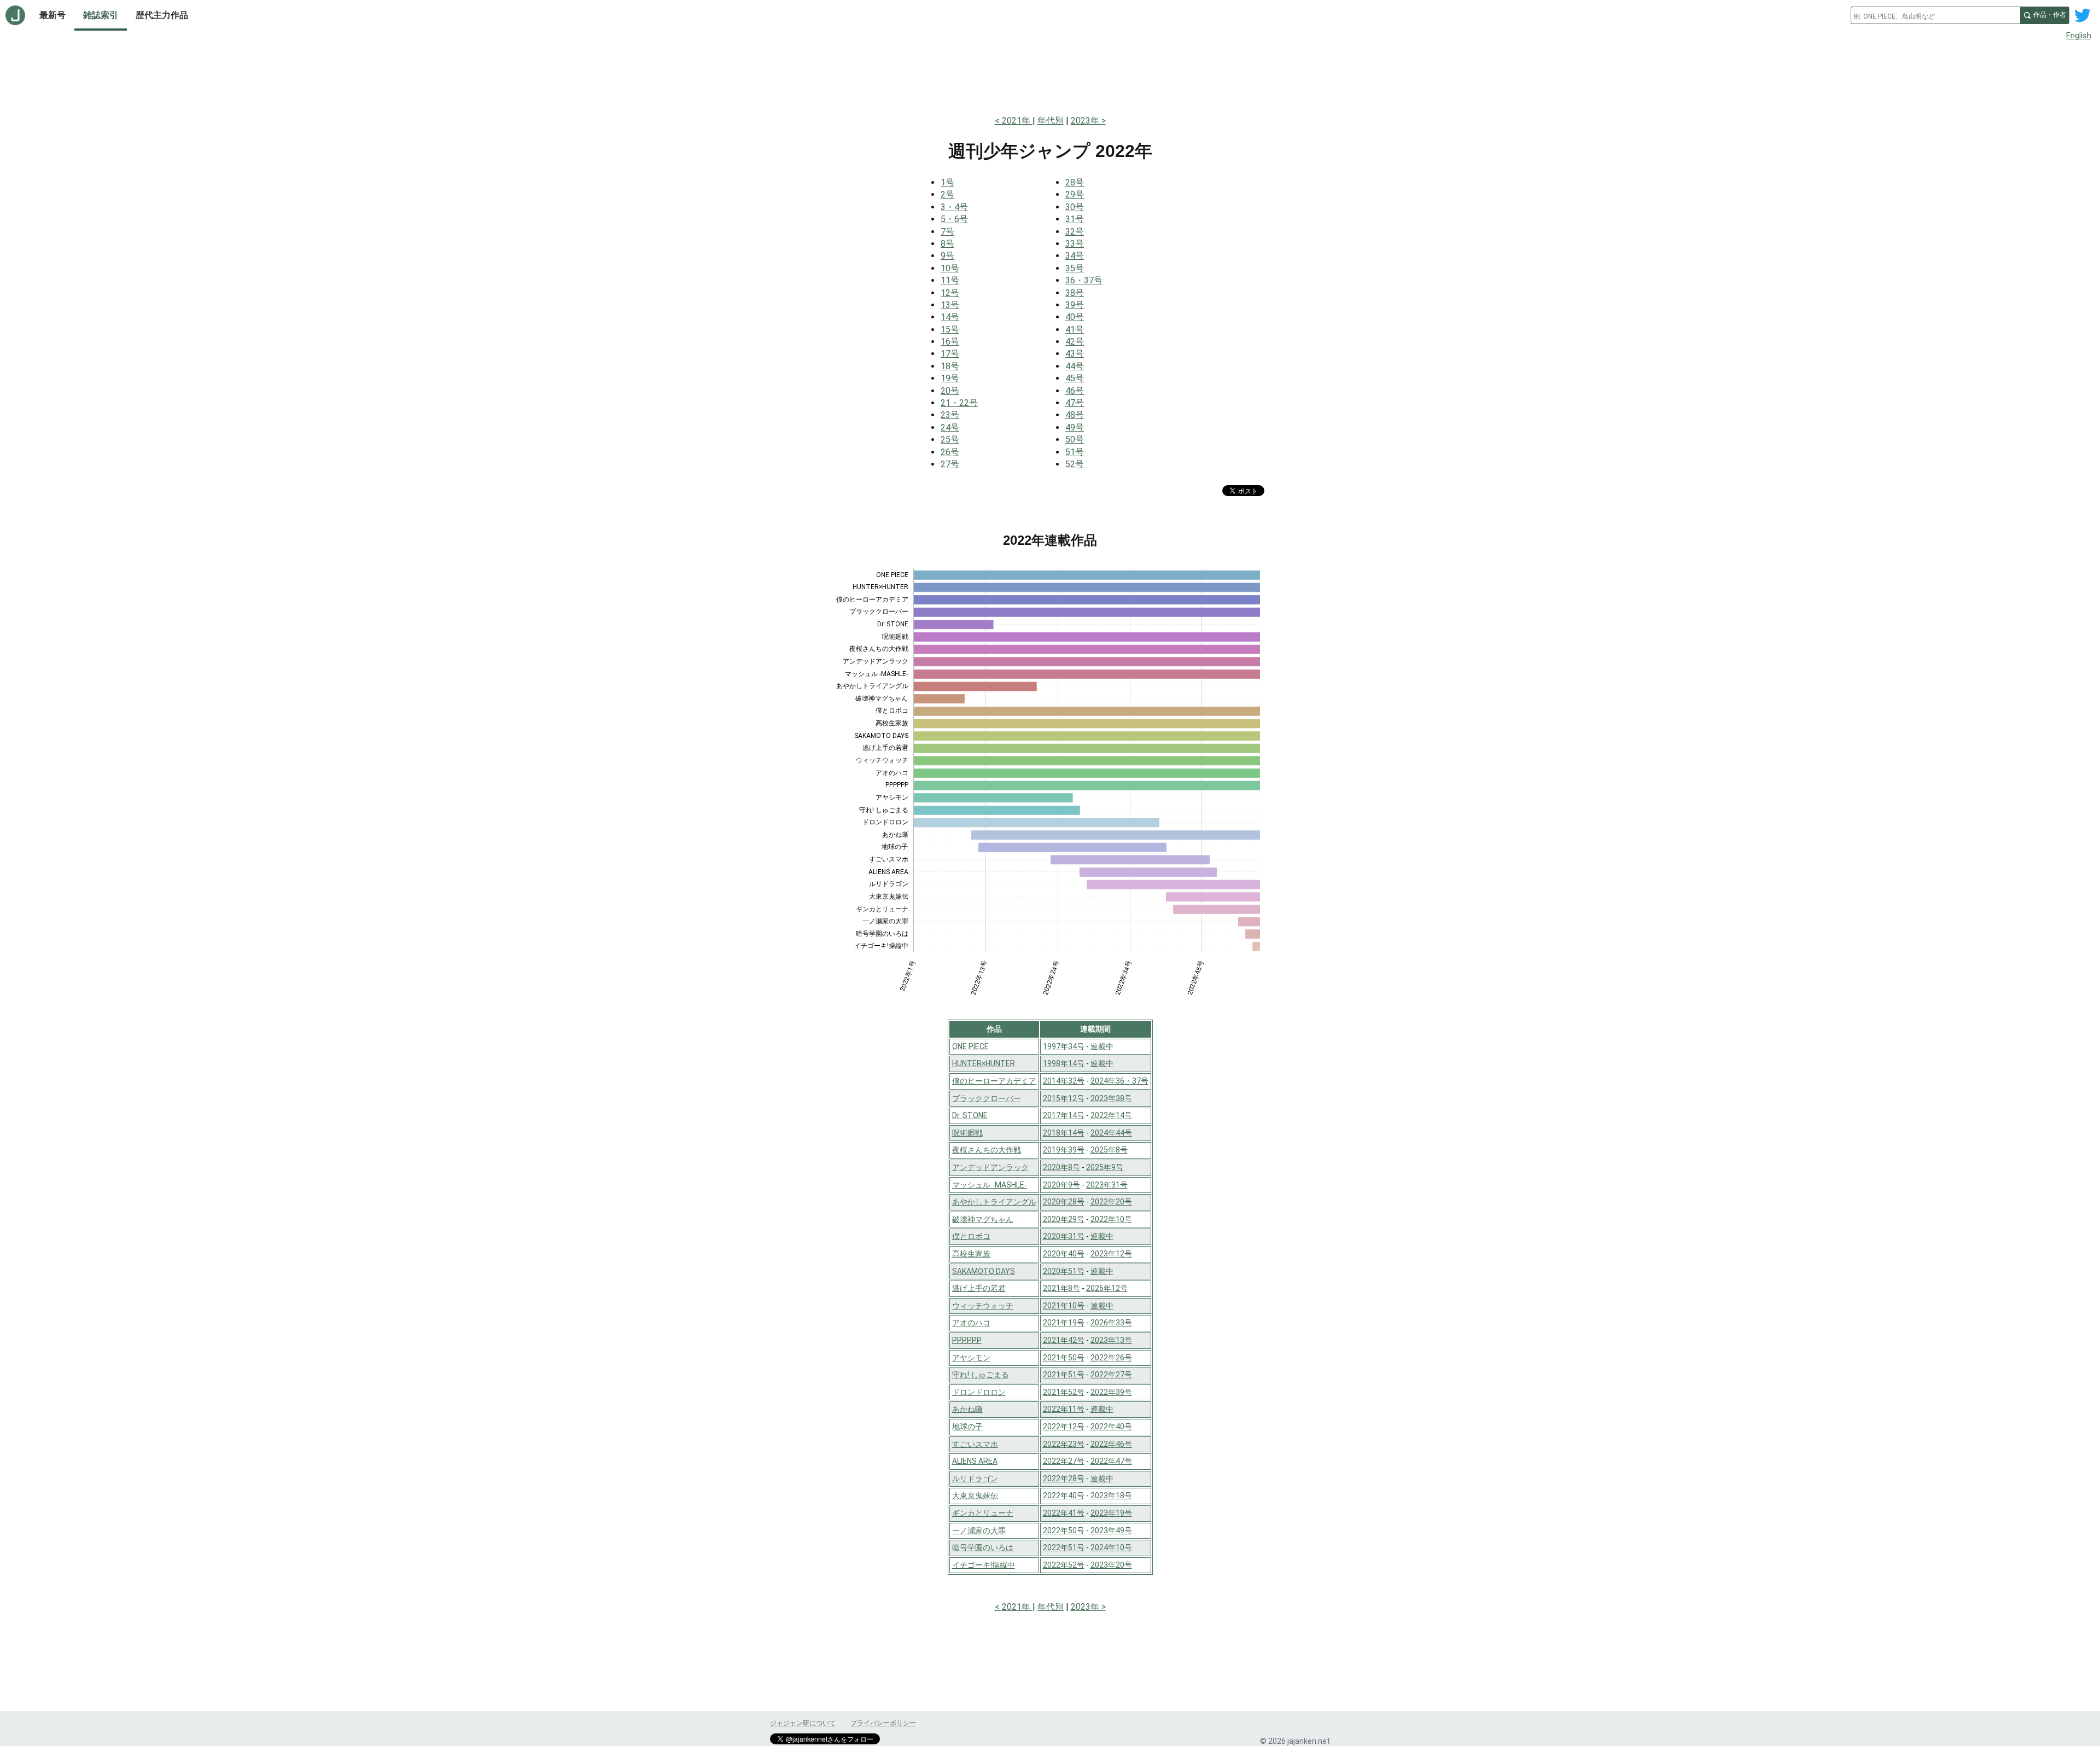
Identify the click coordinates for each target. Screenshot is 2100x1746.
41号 (1075, 330)
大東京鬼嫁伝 (975, 1495)
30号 (1075, 207)
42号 (1075, 342)
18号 (950, 366)
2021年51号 (1064, 1375)
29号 (1075, 194)
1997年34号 (1064, 1046)
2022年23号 (1064, 1444)
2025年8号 (1109, 1150)
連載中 (1102, 1046)
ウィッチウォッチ (983, 1306)
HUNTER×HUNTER (984, 1063)
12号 (950, 293)
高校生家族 (971, 1254)
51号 (1075, 452)
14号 (950, 317)
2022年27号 (1111, 1375)
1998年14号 (1064, 1063)
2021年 (1017, 121)
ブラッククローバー (987, 1098)
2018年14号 (1064, 1133)
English (2079, 36)
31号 (1075, 219)
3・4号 (954, 207)
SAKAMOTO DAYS (984, 1271)
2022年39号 (1111, 1392)
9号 (947, 256)
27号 (950, 464)
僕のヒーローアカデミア (994, 1081)
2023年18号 (1111, 1495)
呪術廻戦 (967, 1133)
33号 (1075, 244)
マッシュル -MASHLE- (990, 1185)
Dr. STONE (970, 1115)
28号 (1075, 182)
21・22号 (959, 403)
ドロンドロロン (979, 1392)
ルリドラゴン (975, 1479)
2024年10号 (1111, 1547)
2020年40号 (1064, 1254)
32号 (1075, 232)
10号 (950, 268)
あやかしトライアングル (994, 1202)
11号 (950, 280)
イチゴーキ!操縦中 (984, 1565)
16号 (950, 342)
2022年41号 (1064, 1513)
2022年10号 (1111, 1219)
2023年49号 (1111, 1530)
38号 (1075, 293)
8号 (947, 244)
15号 (950, 330)
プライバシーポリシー (883, 1723)
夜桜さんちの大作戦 (987, 1150)
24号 (950, 427)
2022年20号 (1111, 1202)
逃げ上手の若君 (979, 1288)
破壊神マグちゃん (983, 1219)
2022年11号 (1064, 1409)
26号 (950, 452)
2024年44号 (1111, 1133)
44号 (1075, 366)
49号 (1075, 427)
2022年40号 (1111, 1427)
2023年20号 (1111, 1565)
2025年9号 (1105, 1167)
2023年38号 (1111, 1098)
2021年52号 (1064, 1392)
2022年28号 (1064, 1479)
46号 (1075, 391)
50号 (1075, 440)
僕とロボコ (971, 1236)
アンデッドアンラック (990, 1167)
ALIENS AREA (975, 1461)
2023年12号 (1111, 1254)
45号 (1075, 378)
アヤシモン (971, 1358)
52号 (1075, 464)
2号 (947, 194)
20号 (950, 391)
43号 (1075, 354)
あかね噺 (967, 1409)
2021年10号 (1064, 1306)
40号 (1075, 317)
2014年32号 (1064, 1081)
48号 (1075, 415)
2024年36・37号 (1119, 1081)
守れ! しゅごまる (981, 1375)
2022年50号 (1064, 1530)
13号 (950, 305)
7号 (947, 232)
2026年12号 (1107, 1288)
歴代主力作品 (162, 15)
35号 (1075, 268)
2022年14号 (1111, 1115)
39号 (1075, 305)
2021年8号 (1061, 1288)
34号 (1075, 256)
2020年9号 (1061, 1185)
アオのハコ (971, 1323)
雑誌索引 (101, 15)
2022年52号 (1064, 1565)
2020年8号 (1061, 1167)
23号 (950, 415)
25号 (950, 440)
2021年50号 (1064, 1358)
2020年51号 (1064, 1271)
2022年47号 (1111, 1461)
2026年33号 (1111, 1323)
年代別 (1051, 121)
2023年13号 (1111, 1340)
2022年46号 (1111, 1444)
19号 (950, 378)
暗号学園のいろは (983, 1547)
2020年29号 (1064, 1219)
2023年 (1086, 121)
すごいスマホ (975, 1444)
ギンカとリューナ (983, 1513)
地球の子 (967, 1427)
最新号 (52, 15)
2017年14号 (1064, 1115)
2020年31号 (1064, 1236)
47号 (1075, 403)
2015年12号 (1064, 1098)
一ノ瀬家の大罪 (979, 1530)
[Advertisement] (1050, 75)
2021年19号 (1064, 1323)
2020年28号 (1064, 1202)
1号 (947, 182)
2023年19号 (1111, 1513)
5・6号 (954, 219)
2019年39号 (1064, 1150)
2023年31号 (1107, 1185)
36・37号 (1084, 280)
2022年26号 (1111, 1358)
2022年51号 (1064, 1547)
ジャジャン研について (803, 1723)
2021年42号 (1064, 1340)
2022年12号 (1064, 1427)
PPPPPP (967, 1340)
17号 (950, 354)
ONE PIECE (970, 1046)
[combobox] (1935, 15)
